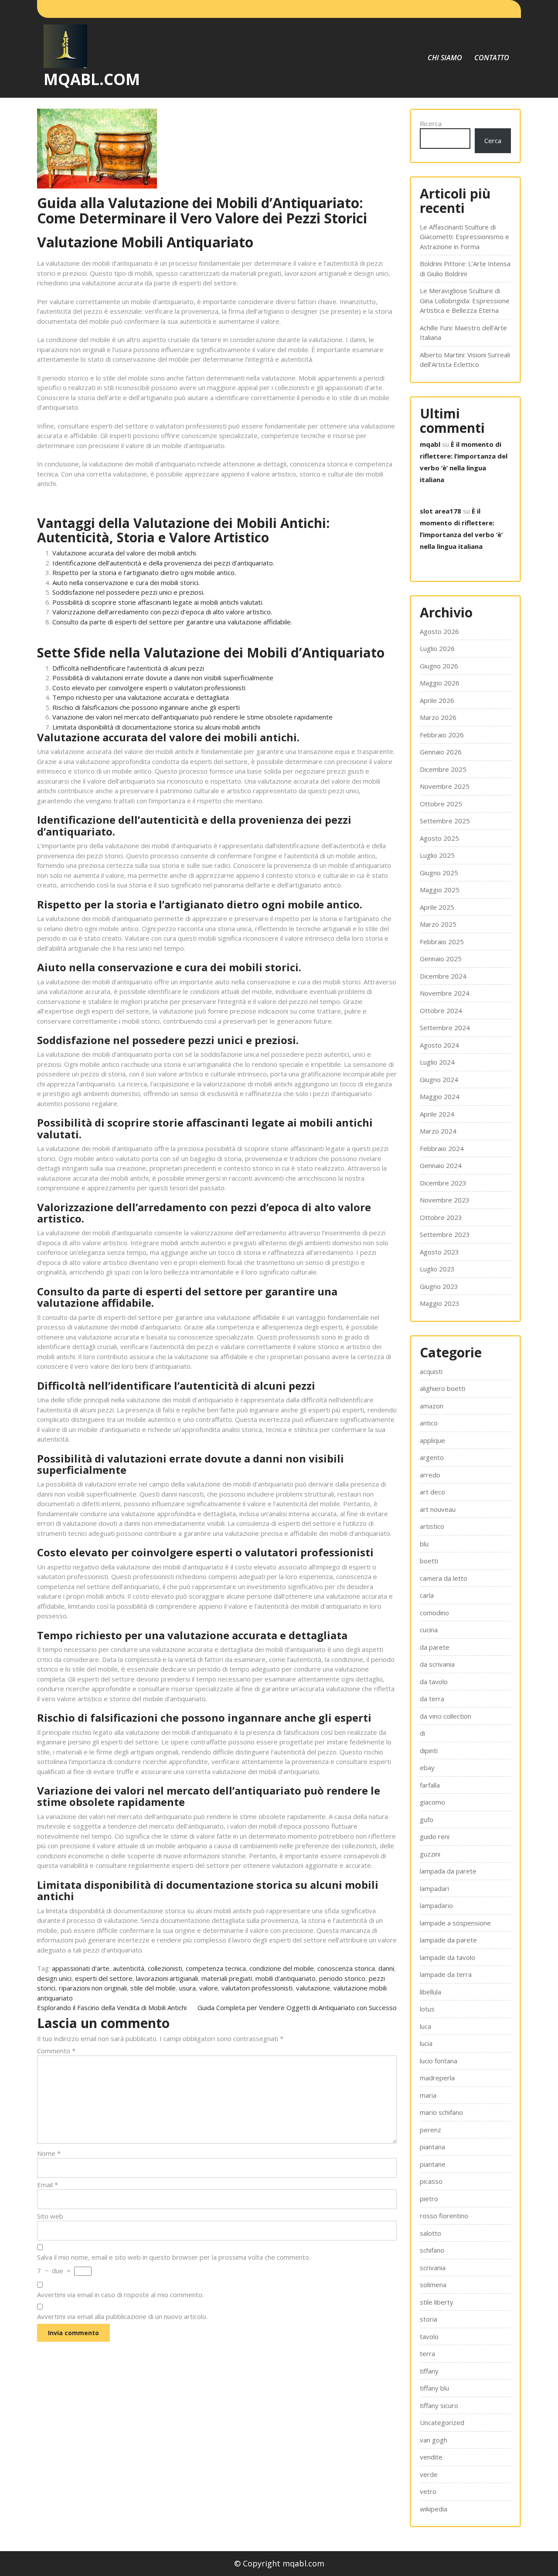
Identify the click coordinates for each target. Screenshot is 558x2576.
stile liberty (437, 2302)
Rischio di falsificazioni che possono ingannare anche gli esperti (146, 707)
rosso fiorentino (444, 2216)
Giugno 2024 (439, 1079)
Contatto (492, 58)
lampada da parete (448, 1871)
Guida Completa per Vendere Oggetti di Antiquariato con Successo (297, 2007)
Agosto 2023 (439, 1252)
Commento (56, 2051)
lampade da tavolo (447, 1957)
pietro (429, 2199)
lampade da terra (446, 1974)
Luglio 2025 (437, 855)
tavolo (429, 2336)
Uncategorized (442, 2422)
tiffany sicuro (439, 2405)
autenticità (129, 1968)
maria (428, 2095)
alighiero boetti (442, 1388)
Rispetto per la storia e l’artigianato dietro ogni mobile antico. (144, 572)
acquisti (431, 1371)
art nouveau (438, 1509)
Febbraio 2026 (442, 735)
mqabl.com (92, 79)
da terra (432, 1699)
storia (429, 2319)
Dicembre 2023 (443, 1183)
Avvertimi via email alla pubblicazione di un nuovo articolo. (122, 2316)
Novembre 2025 (445, 786)
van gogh (434, 2440)
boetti (429, 1561)
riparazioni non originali (93, 1988)
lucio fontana (439, 2061)
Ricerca (431, 123)
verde (429, 2474)
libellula (430, 1992)
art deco (432, 1492)
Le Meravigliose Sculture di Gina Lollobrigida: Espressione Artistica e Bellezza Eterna (465, 300)
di (422, 1733)
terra (427, 2353)
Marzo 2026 (438, 717)
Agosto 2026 (439, 631)
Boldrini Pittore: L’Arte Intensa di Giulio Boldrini (465, 269)
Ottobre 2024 (441, 1011)
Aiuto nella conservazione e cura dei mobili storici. (126, 582)
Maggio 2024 (440, 1096)
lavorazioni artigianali (167, 1978)
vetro (428, 2491)
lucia (426, 2043)
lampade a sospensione (455, 1923)
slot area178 (441, 511)
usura (187, 1988)
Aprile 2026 (437, 700)
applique (432, 1440)
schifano (432, 2250)
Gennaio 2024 (441, 1165)
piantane (433, 2164)
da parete (435, 1647)
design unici (54, 1978)
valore (209, 1988)
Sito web (50, 2216)
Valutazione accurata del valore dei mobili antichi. (125, 553)
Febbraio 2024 (442, 1148)
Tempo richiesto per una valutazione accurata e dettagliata (141, 697)
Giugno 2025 (439, 873)
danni (386, 1968)
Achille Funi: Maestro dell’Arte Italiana (463, 333)
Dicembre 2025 (443, 769)
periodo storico (342, 1978)
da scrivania (437, 1664)
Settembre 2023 (445, 1234)
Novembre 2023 (445, 1200)
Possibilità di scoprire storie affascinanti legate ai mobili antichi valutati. (158, 602)
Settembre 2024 (445, 1028)
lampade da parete (448, 1940)
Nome (49, 2153)
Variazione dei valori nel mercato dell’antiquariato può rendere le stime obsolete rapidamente (192, 717)
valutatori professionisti (257, 1988)
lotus (427, 2009)
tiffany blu (434, 2388)
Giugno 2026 (439, 666)
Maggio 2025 (440, 890)
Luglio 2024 (437, 1062)
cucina (429, 1630)
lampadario (436, 1905)
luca (425, 2026)
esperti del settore (104, 1978)
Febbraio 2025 (442, 942)
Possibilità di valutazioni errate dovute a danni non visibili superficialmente (163, 678)
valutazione (313, 1988)
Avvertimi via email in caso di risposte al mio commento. (120, 2295)
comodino (434, 1613)
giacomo (432, 1802)
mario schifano (441, 2112)
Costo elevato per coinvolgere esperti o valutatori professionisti (149, 688)
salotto (430, 2233)
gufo (427, 1819)
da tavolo (434, 1682)
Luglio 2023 (437, 1269)
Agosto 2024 (439, 1045)
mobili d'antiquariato (286, 1978)
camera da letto (444, 1578)
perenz (430, 2130)
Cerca (493, 140)
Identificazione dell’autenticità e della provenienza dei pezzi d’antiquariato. (163, 563)
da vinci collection (446, 1716)
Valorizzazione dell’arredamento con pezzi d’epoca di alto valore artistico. (162, 612)
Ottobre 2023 (441, 1217)
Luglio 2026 (437, 648)
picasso (431, 2181)
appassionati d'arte (81, 1968)
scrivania (433, 2268)
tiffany (429, 2371)
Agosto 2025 (439, 838)
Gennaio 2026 (441, 752)
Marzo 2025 (438, 924)
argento (432, 1457)
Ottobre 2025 (441, 804)
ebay (427, 1768)
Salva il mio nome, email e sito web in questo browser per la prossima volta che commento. (174, 2257)
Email (48, 2185)
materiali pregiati (227, 1978)
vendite (431, 2457)
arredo (430, 1475)
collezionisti (165, 1968)
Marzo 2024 (438, 1131)
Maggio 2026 (440, 683)
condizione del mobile (282, 1968)
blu (424, 1544)
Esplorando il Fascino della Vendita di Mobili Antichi (112, 2007)
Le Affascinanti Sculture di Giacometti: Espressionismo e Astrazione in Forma (464, 237)
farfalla (430, 1785)
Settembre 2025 (445, 821)
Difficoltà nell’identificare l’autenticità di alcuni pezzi (128, 668)
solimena (433, 2285)
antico (429, 1423)
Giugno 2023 (439, 1286)
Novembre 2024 (445, 993)
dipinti (429, 1750)
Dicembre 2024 (443, 976)
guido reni (435, 1836)
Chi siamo (445, 58)
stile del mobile (153, 1988)
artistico (432, 1526)
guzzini (430, 1854)
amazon (432, 1406)
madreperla (437, 2078)
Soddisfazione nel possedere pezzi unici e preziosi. (128, 592)
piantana (432, 2147)
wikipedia (434, 2509)
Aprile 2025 (437, 907)
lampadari (434, 1888)
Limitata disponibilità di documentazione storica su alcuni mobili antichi (156, 727)
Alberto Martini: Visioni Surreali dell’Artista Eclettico (465, 360)
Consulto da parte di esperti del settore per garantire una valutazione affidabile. (172, 622)
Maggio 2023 (440, 1303)
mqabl (430, 444)
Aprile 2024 (437, 1114)
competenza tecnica (216, 1968)
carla (427, 1595)
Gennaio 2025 (441, 959)
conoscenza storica (346, 1968)
